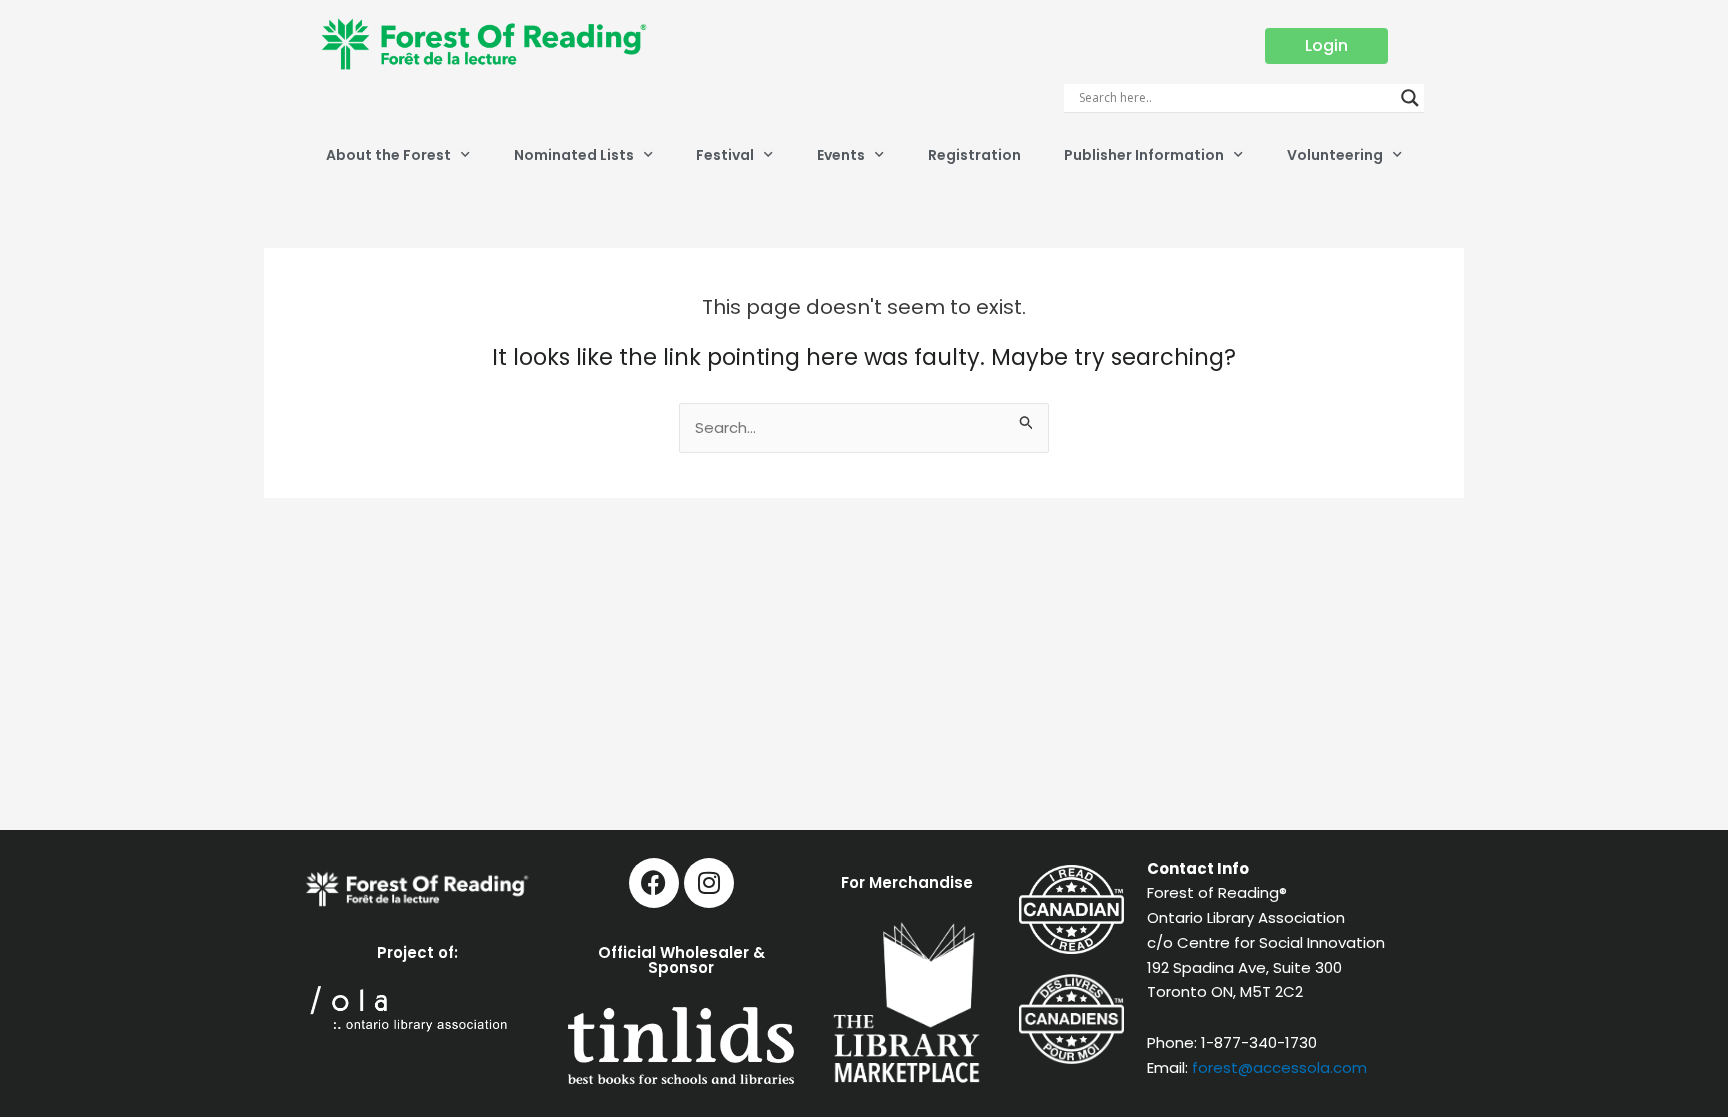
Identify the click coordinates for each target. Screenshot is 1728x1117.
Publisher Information (1144, 155)
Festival (725, 155)
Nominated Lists (574, 155)
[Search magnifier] (1410, 98)
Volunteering (1335, 155)
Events (841, 155)
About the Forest (388, 155)
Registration (974, 155)
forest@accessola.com (1279, 1067)
